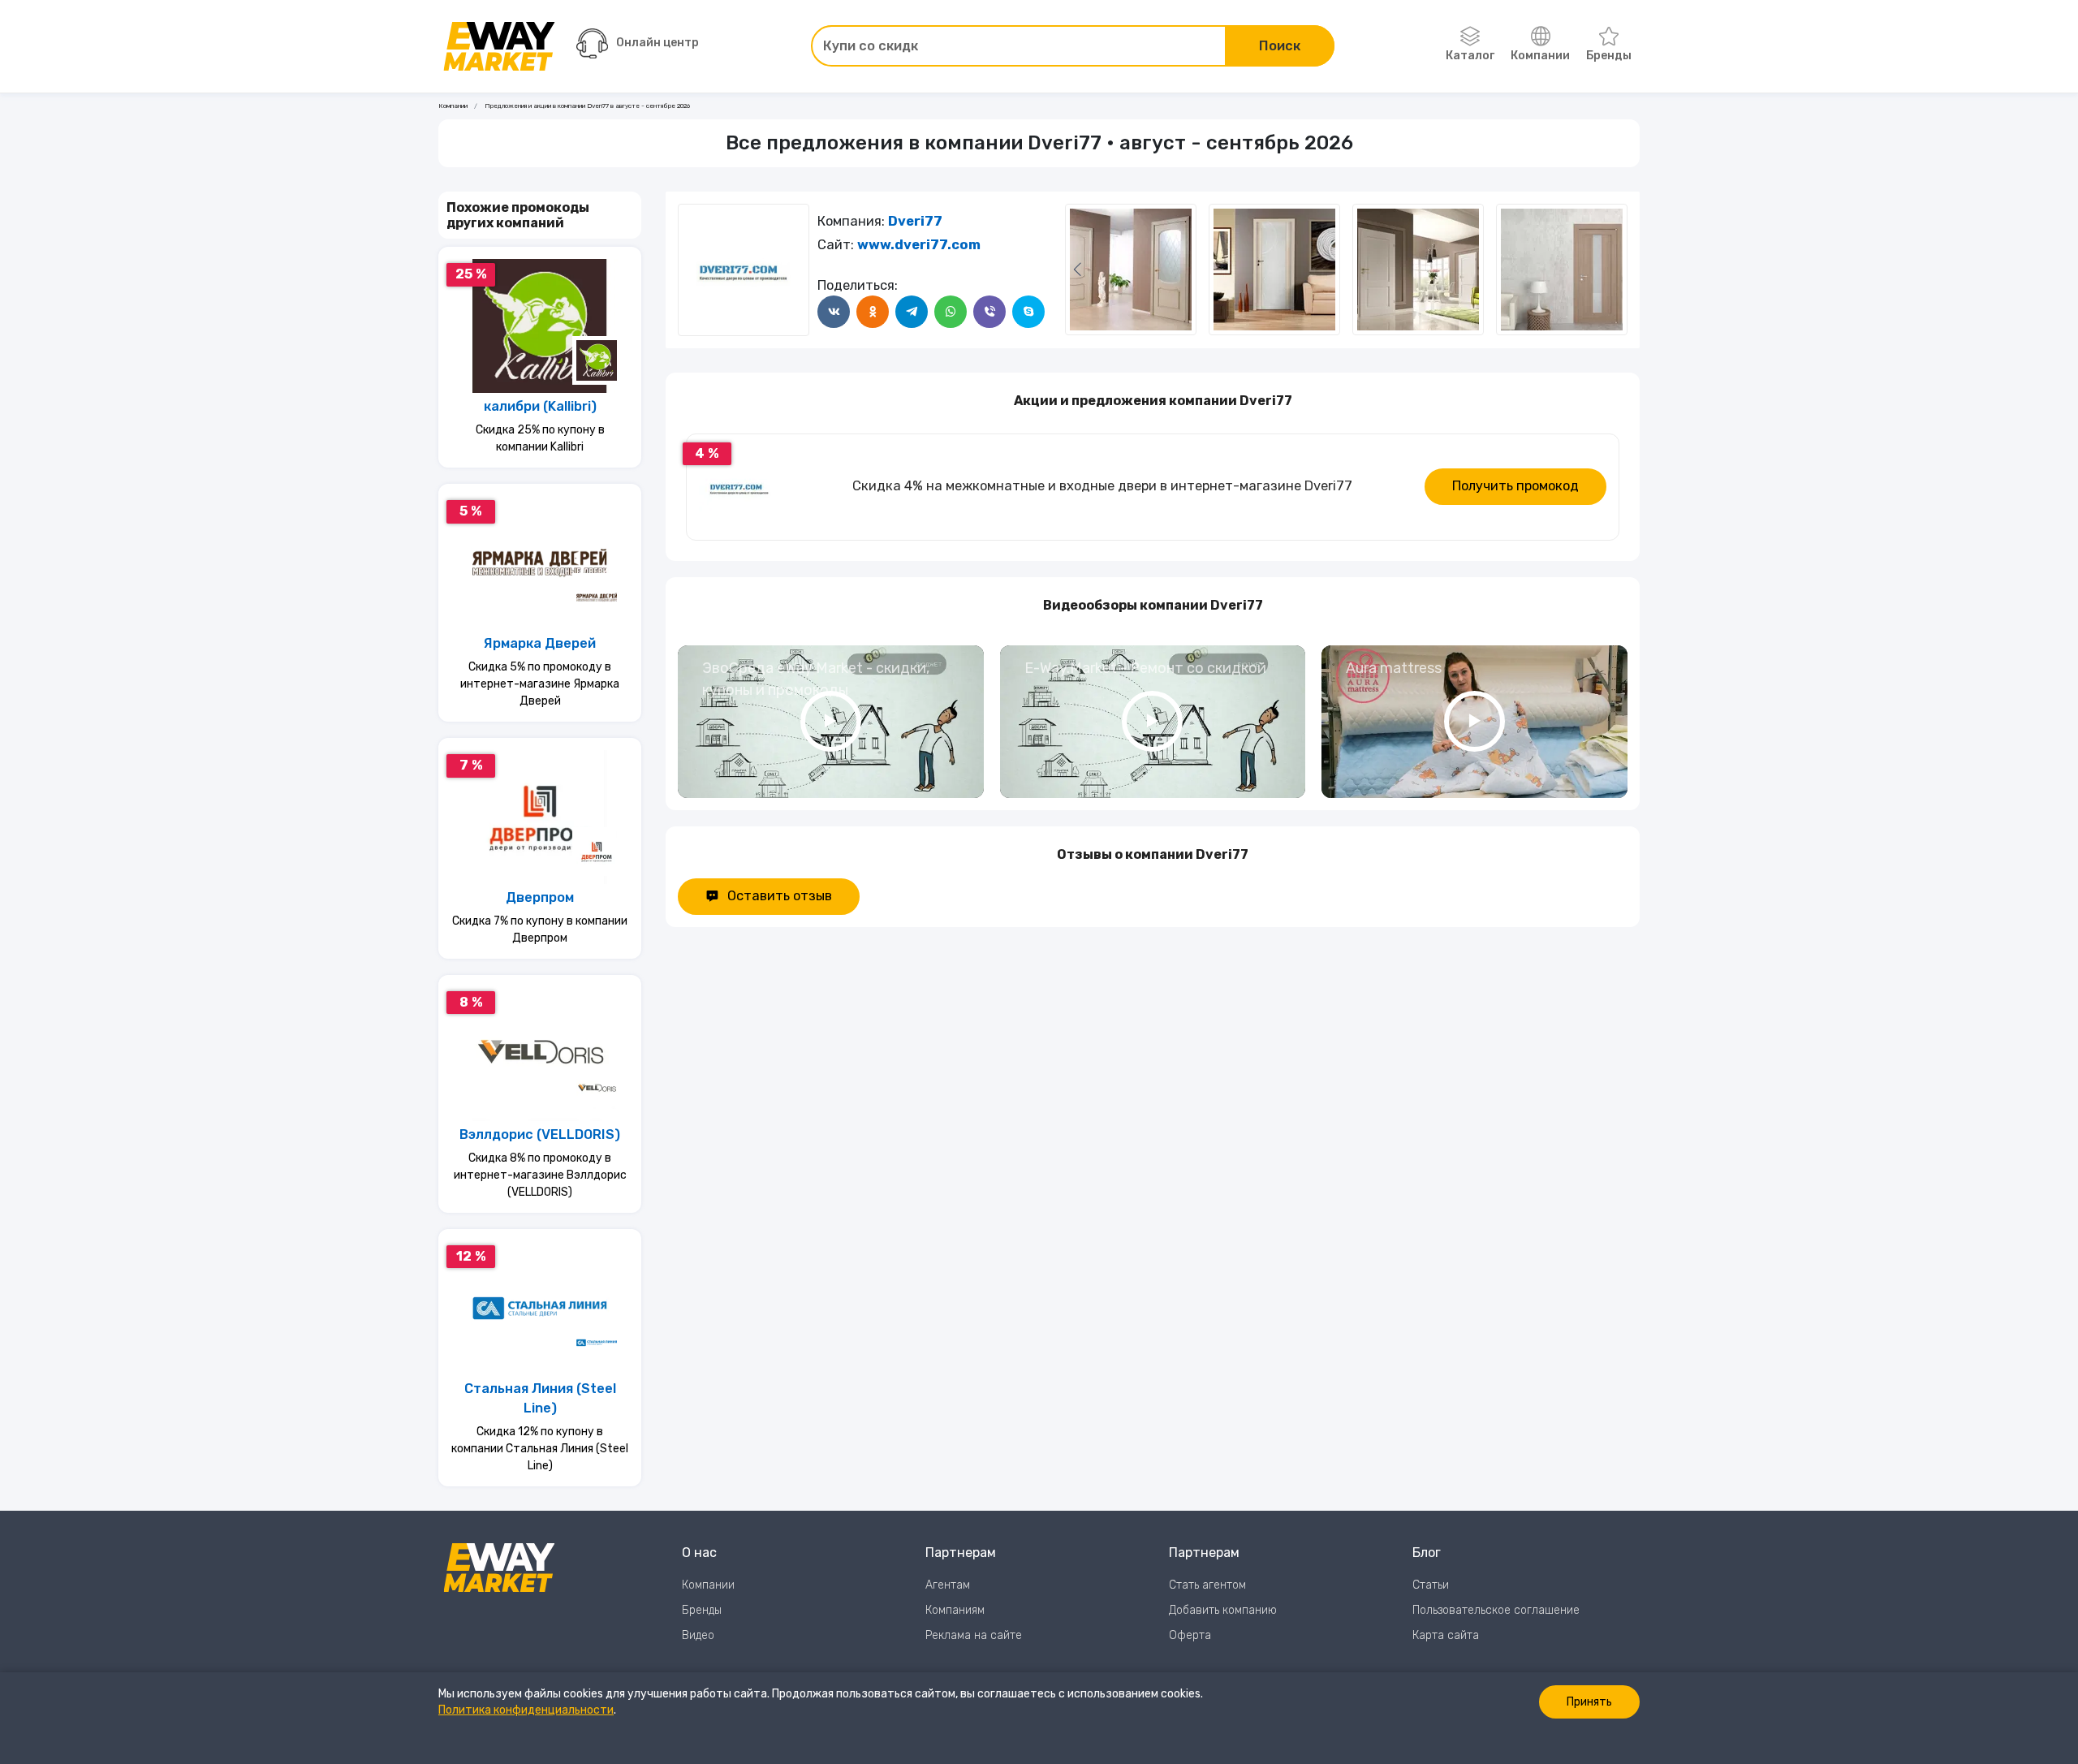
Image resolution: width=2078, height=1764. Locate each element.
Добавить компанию (1223, 1610)
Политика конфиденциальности (526, 1710)
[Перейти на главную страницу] (499, 46)
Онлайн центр (657, 43)
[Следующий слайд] (1077, 270)
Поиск (1280, 46)
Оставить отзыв (780, 896)
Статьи (1431, 1585)
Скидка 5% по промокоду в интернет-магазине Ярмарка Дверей (540, 684)
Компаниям (955, 1610)
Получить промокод (1515, 486)
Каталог (1470, 56)
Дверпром (540, 897)
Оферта (1190, 1635)
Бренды (1609, 56)
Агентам (948, 1585)
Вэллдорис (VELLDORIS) (540, 1134)
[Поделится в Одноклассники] (873, 312)
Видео (698, 1635)
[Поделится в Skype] (1028, 312)
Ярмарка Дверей (540, 643)
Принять (1589, 1702)
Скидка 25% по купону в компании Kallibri (540, 438)
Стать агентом (1207, 1585)
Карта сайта (1446, 1635)
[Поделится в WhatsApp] (951, 312)
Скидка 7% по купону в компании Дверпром (540, 929)
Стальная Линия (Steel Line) (540, 1399)
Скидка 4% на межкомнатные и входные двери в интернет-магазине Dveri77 (1102, 486)
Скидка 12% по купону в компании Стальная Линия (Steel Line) (540, 1449)
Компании (1540, 56)
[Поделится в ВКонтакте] (834, 312)
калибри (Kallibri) (540, 406)
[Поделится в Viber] (989, 312)
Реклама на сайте (974, 1635)
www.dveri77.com (919, 245)
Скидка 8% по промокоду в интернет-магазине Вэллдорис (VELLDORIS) (540, 1175)
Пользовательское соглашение (1496, 1610)
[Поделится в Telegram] (912, 312)
